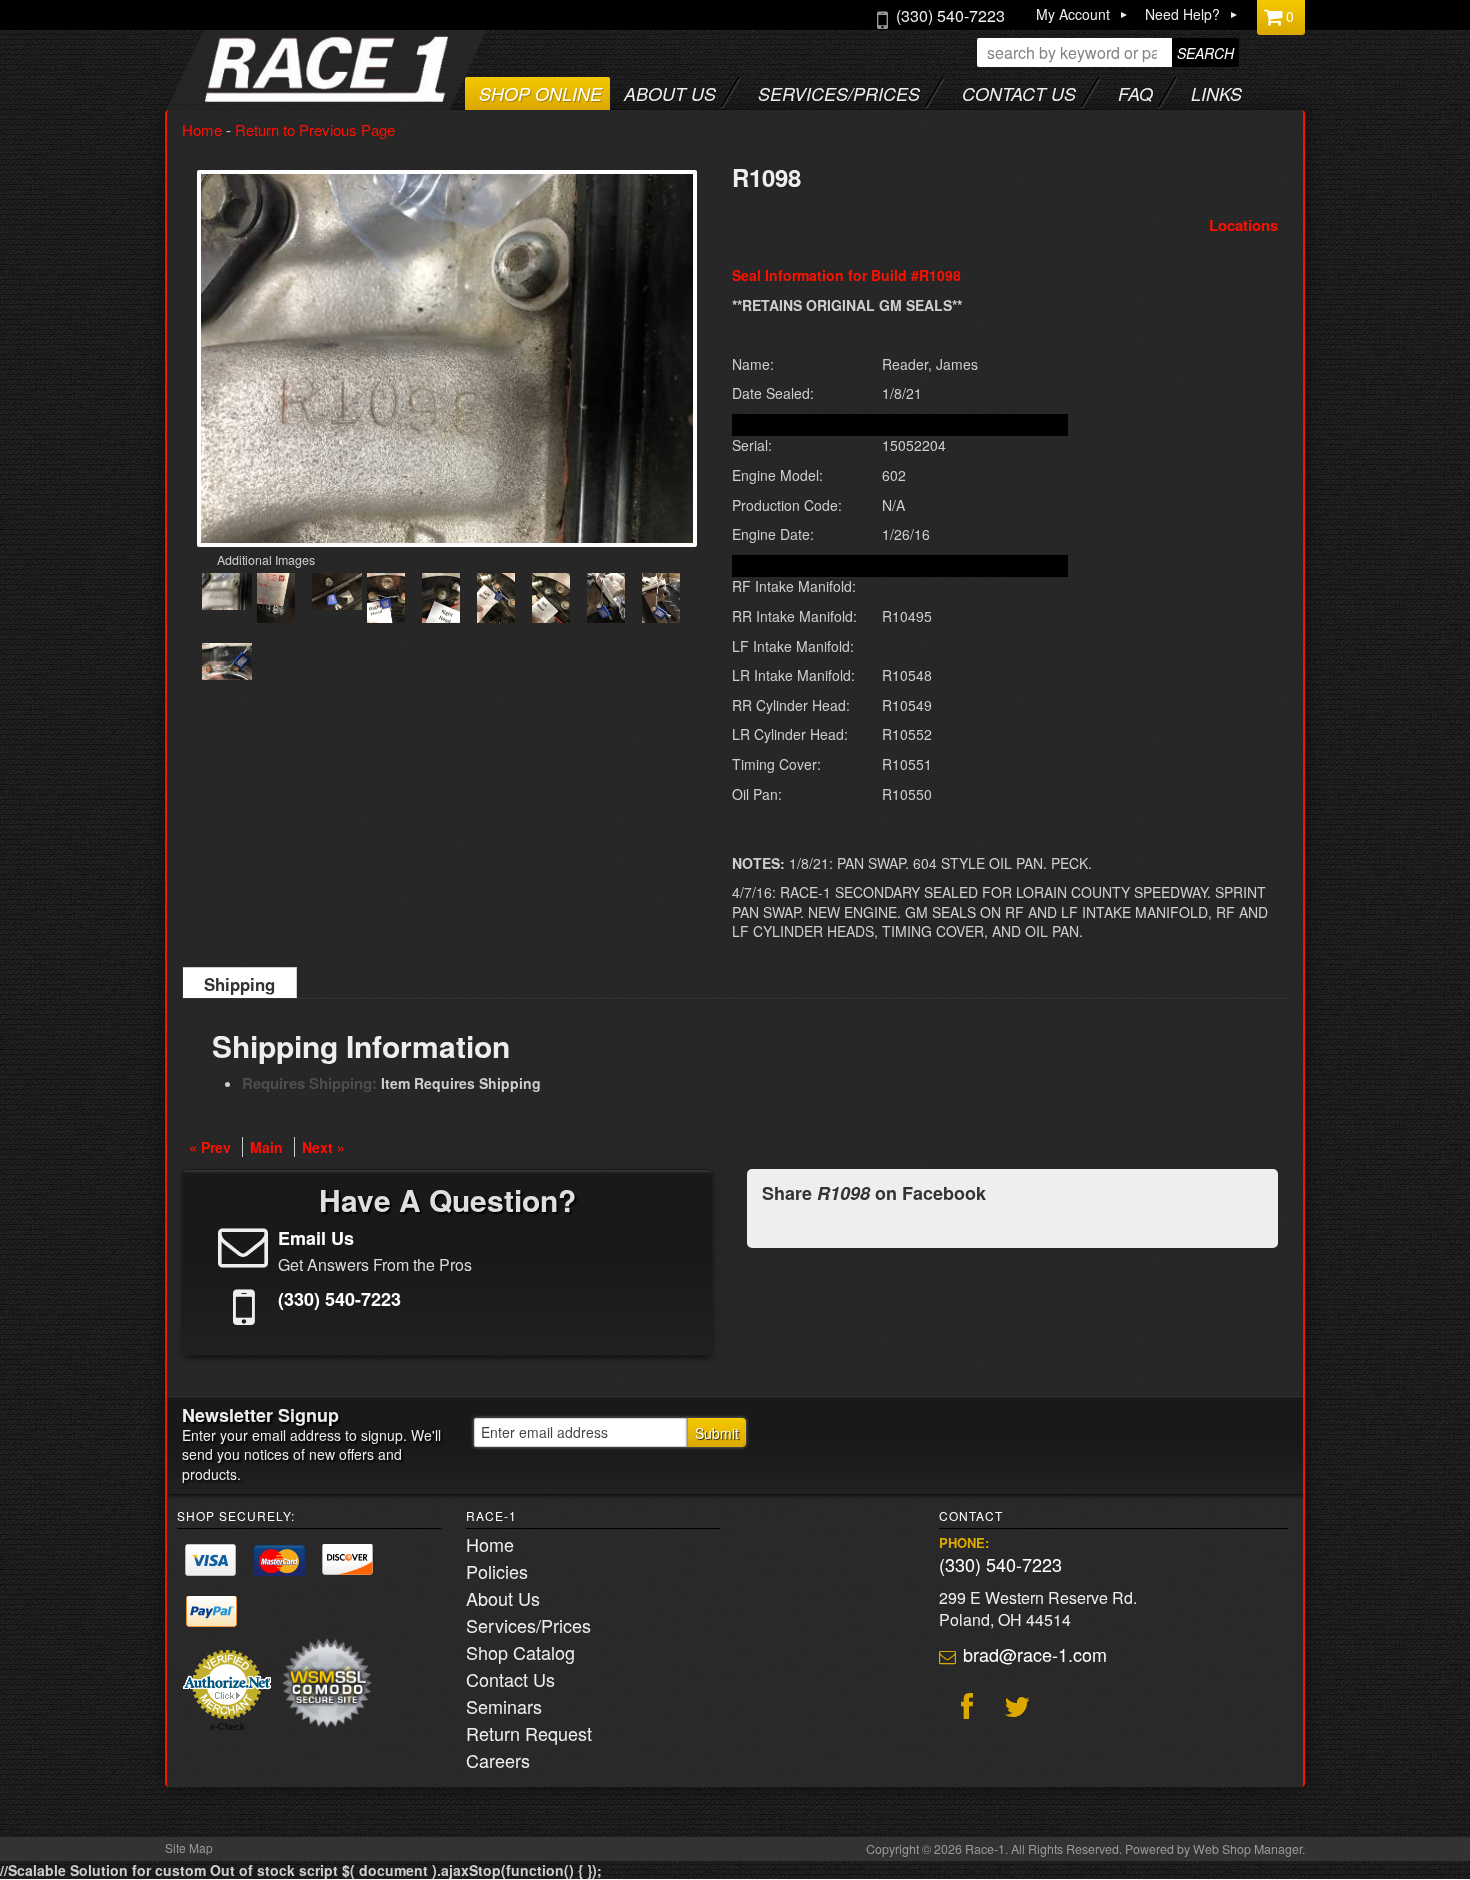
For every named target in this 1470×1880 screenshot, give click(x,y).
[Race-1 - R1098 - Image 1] (227, 594)
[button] (1108, 52)
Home (202, 129)
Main (266, 1147)
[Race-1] (286, 95)
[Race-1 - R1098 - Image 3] (337, 594)
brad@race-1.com (1035, 1654)
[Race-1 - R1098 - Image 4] (386, 600)
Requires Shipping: (309, 1083)
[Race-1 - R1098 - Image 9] (661, 600)
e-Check (227, 1727)
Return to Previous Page (315, 129)
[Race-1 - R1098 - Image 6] (496, 600)
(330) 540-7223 (1000, 1564)
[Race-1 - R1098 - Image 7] (551, 600)
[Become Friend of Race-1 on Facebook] (964, 1709)
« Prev (210, 1147)
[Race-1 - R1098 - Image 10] (227, 664)
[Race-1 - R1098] (447, 358)
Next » (323, 1147)
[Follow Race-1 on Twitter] (1014, 1709)
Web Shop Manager (1247, 1849)
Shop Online (540, 93)
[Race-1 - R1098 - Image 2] (276, 600)
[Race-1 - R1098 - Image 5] (441, 600)
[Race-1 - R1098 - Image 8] (606, 600)
